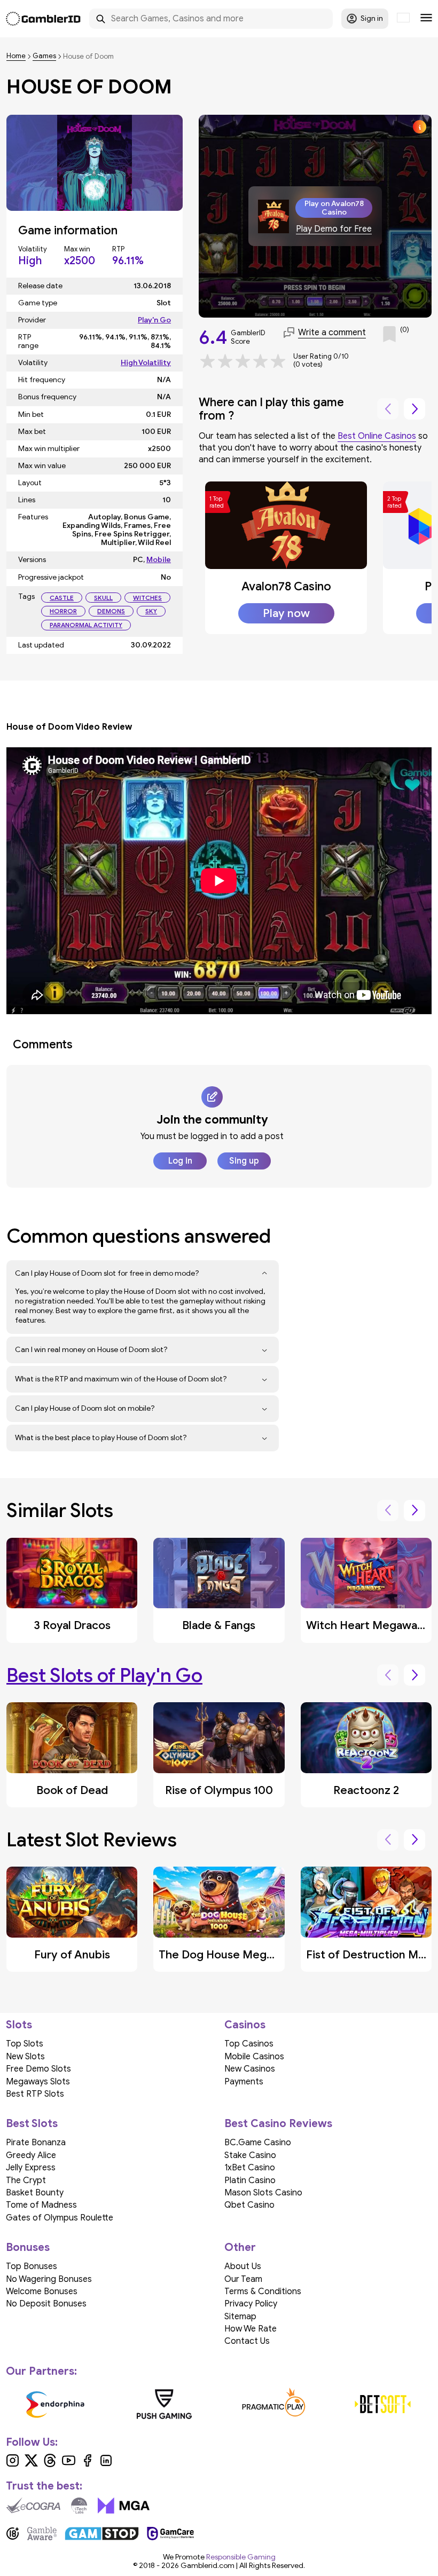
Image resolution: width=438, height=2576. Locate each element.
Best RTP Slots (35, 2094)
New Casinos (250, 2069)
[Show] (265, 1274)
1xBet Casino (250, 2168)
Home (16, 56)
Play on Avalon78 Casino (334, 208)
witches (147, 598)
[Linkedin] (106, 2464)
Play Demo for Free (334, 229)
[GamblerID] (43, 19)
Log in (180, 1161)
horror (63, 611)
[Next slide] (414, 409)
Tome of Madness (41, 2205)
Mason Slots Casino (263, 2193)
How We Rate (251, 2329)
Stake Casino (250, 2155)
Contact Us (247, 2341)
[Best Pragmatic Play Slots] (274, 2404)
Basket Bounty (35, 2193)
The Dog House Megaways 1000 (244, 1955)
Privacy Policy (251, 2304)
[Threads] (50, 2464)
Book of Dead (72, 1790)
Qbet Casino (249, 2205)
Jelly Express (31, 2168)
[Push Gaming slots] (165, 2404)
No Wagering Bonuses (49, 2279)
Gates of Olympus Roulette (60, 2218)
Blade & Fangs (219, 1625)
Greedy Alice (31, 2155)
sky (151, 611)
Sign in (372, 18)
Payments (244, 2082)
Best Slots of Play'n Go (104, 1675)
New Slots (25, 2057)
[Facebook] (87, 2464)
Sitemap (240, 2317)
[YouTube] (69, 2464)
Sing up (244, 1161)
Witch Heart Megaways (367, 1625)
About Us (243, 2266)
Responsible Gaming (241, 2557)
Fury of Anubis (72, 1955)
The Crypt (26, 2180)
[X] (31, 2464)
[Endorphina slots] (55, 2404)
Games (44, 56)
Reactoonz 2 (366, 1790)
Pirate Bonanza (36, 2143)
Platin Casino (250, 2180)
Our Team (243, 2279)
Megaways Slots (38, 2082)
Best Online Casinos (377, 436)
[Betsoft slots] (383, 2404)
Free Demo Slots (38, 2069)
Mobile (159, 560)
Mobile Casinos (254, 2057)
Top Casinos (249, 2044)
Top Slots (25, 2044)
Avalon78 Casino (286, 586)
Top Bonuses (32, 2266)
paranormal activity (86, 625)
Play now (286, 613)
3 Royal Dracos (72, 1625)
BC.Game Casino (258, 2143)
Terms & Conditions (263, 2291)
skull (103, 598)
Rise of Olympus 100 (219, 1790)
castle (62, 598)
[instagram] (13, 2464)
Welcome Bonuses (42, 2291)
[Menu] (426, 19)
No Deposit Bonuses (46, 2304)
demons (111, 611)
